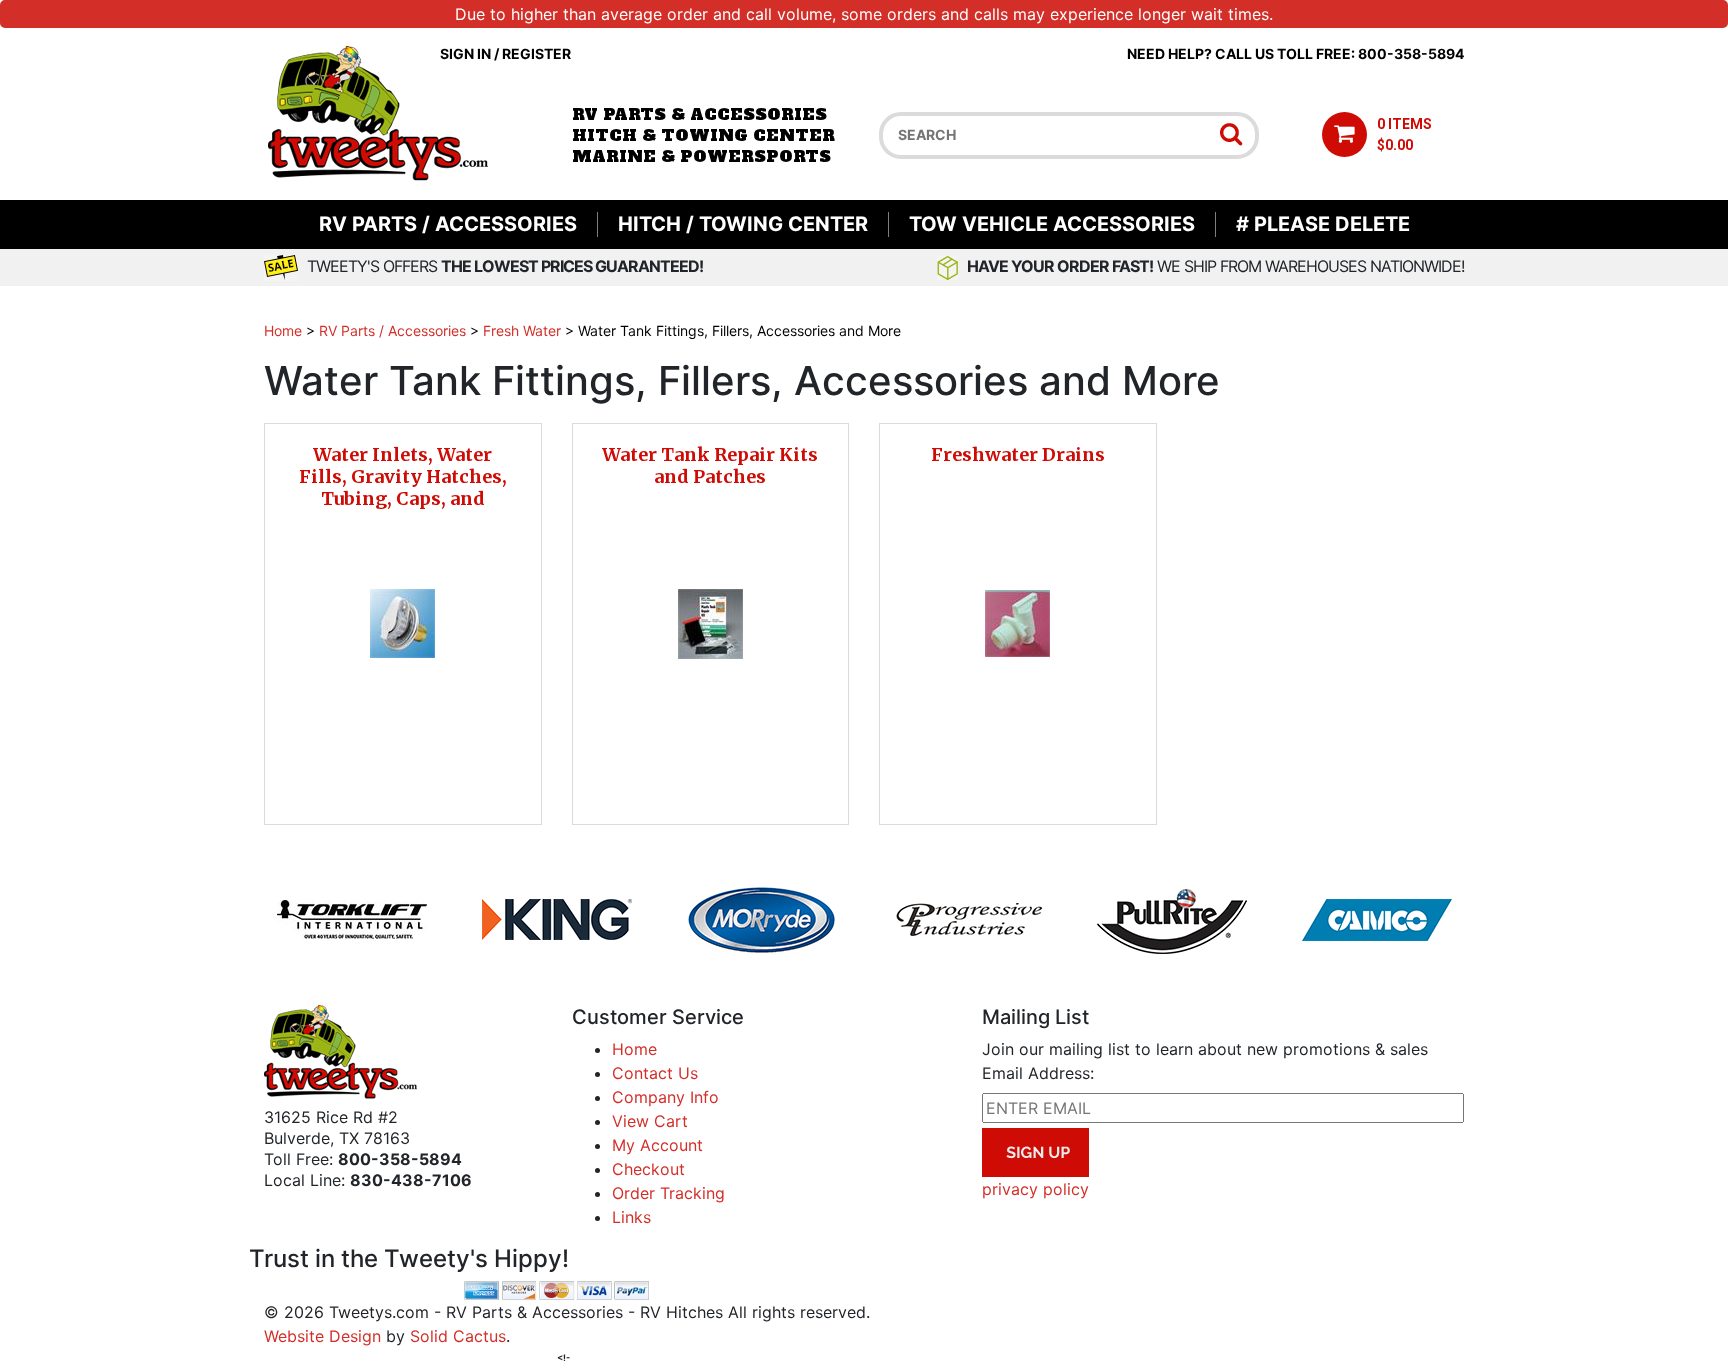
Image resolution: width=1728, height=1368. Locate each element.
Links (631, 1217)
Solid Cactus (458, 1336)
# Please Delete (1323, 224)
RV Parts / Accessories (448, 224)
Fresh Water (522, 330)
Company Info (665, 1097)
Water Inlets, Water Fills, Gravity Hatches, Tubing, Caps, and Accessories (403, 487)
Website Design (322, 1336)
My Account (657, 1145)
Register (536, 53)
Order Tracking (668, 1193)
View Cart (650, 1121)
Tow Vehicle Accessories (1052, 224)
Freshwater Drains (1018, 454)
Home (283, 330)
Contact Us (655, 1073)
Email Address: (1038, 1073)
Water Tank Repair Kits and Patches (710, 465)
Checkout (648, 1169)
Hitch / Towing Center (743, 224)
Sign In (465, 53)
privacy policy (1035, 1189)
